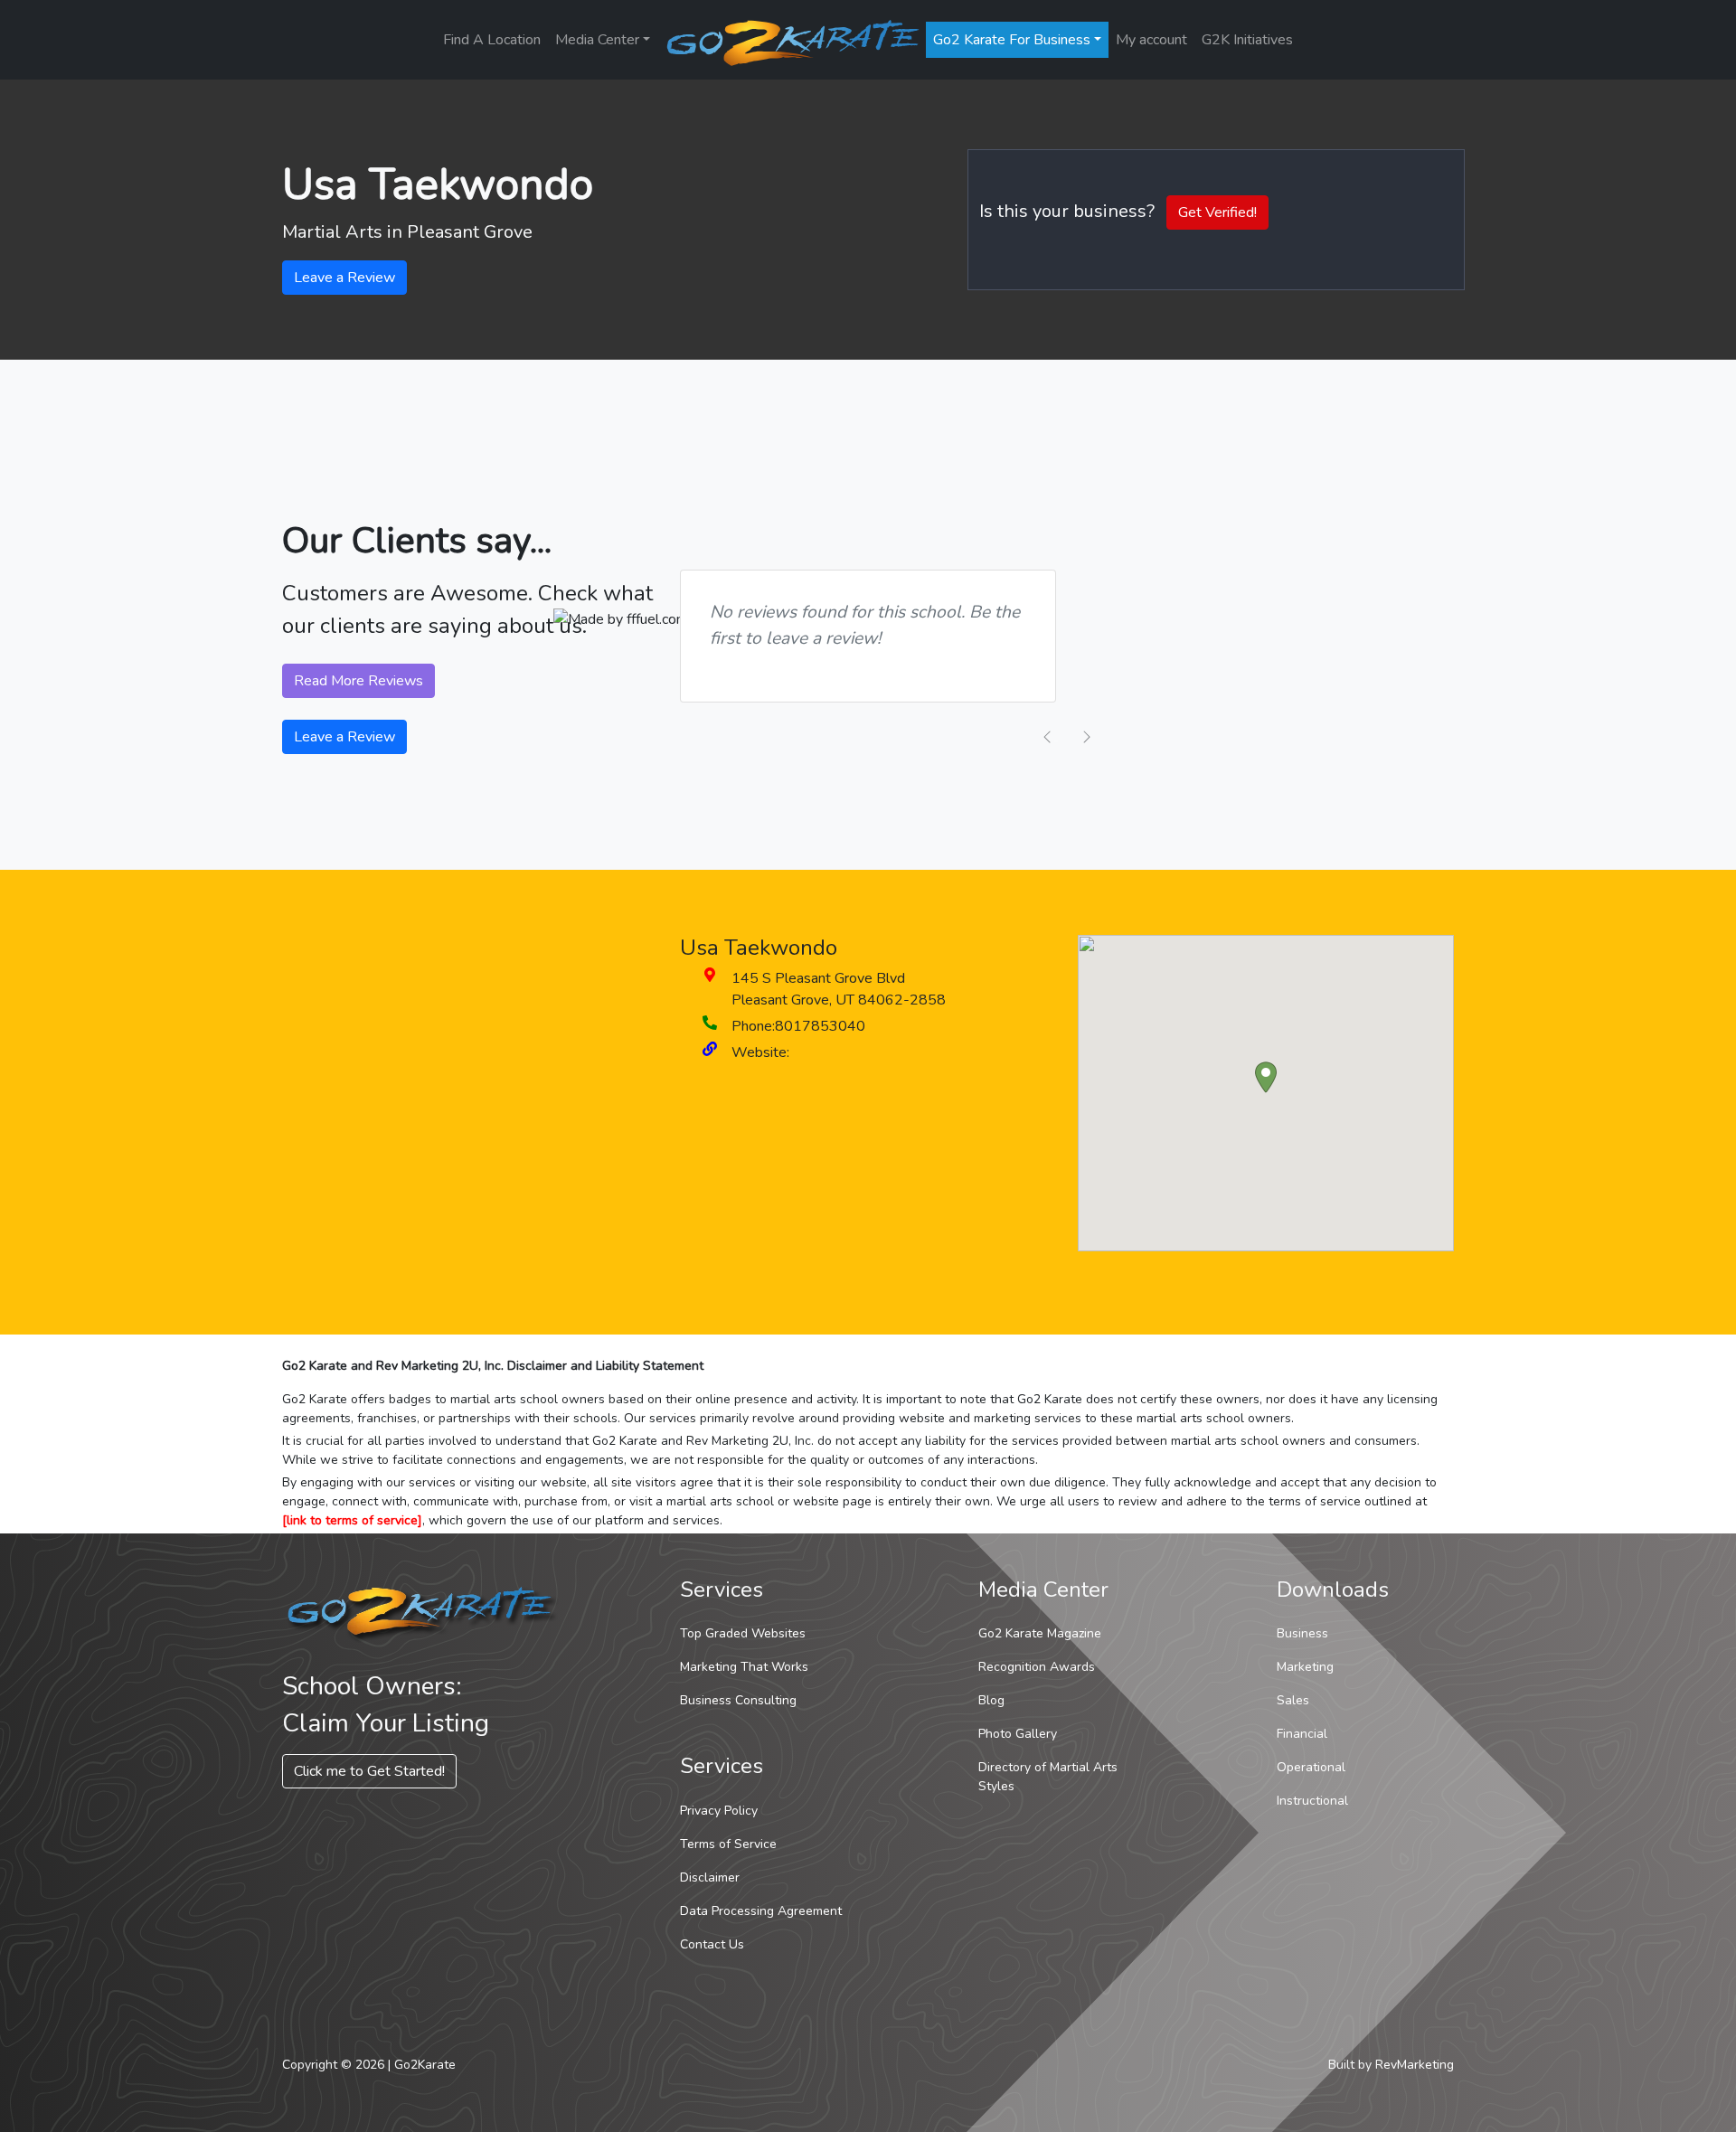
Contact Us (712, 1944)
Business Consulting (738, 1700)
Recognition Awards (1037, 1667)
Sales (1293, 1700)
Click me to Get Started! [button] (369, 1771)
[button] (1266, 1077)
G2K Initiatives (1247, 40)
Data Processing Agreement (761, 1911)
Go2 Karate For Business (1012, 40)
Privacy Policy (719, 1811)
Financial (1302, 1734)
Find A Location (492, 40)
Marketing (1305, 1667)
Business (1302, 1633)
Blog (991, 1700)
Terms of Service (728, 1844)
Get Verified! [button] (1217, 212)
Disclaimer (710, 1877)
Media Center (597, 40)
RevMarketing (1415, 2065)
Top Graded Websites (743, 1633)
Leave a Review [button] (344, 278)
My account (1151, 40)
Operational (1311, 1767)
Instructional (1312, 1801)
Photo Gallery (1018, 1734)
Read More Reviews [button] (359, 681)
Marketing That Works (744, 1667)
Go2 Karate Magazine (1040, 1633)
